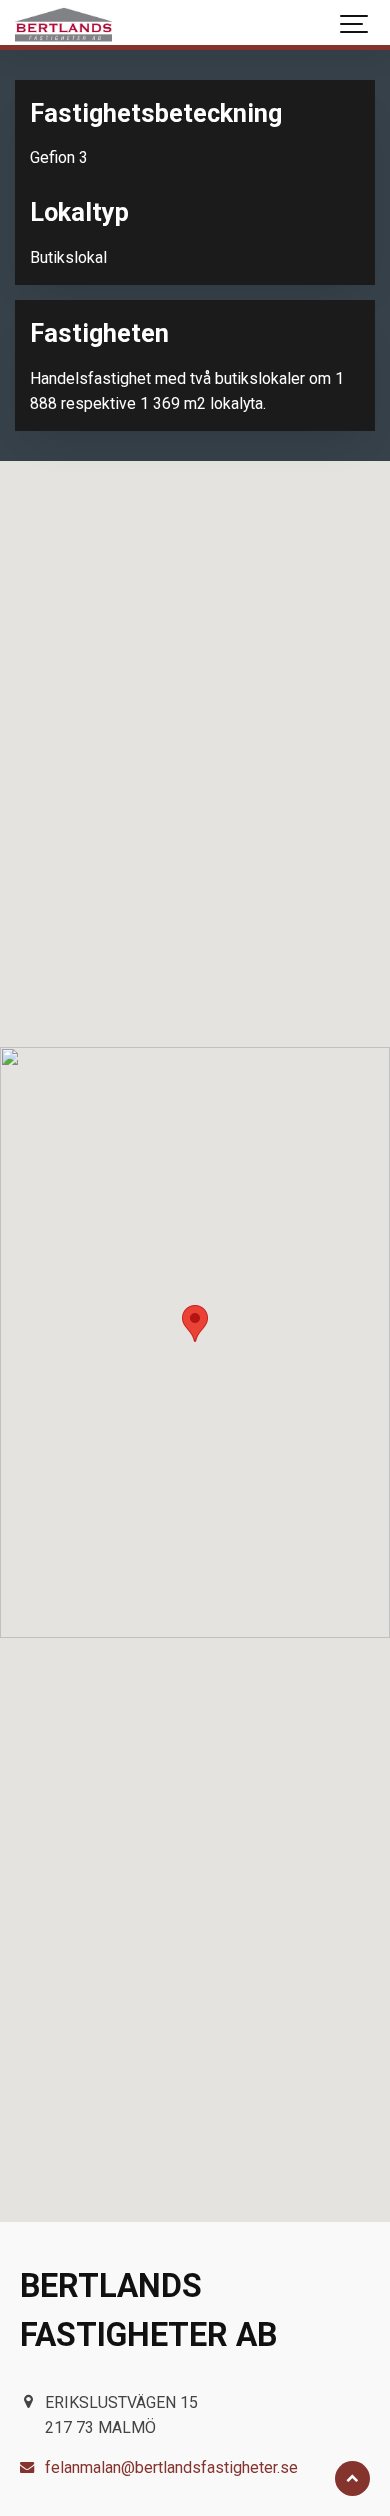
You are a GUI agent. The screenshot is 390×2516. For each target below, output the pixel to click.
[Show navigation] (355, 25)
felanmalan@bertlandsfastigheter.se (171, 2467)
